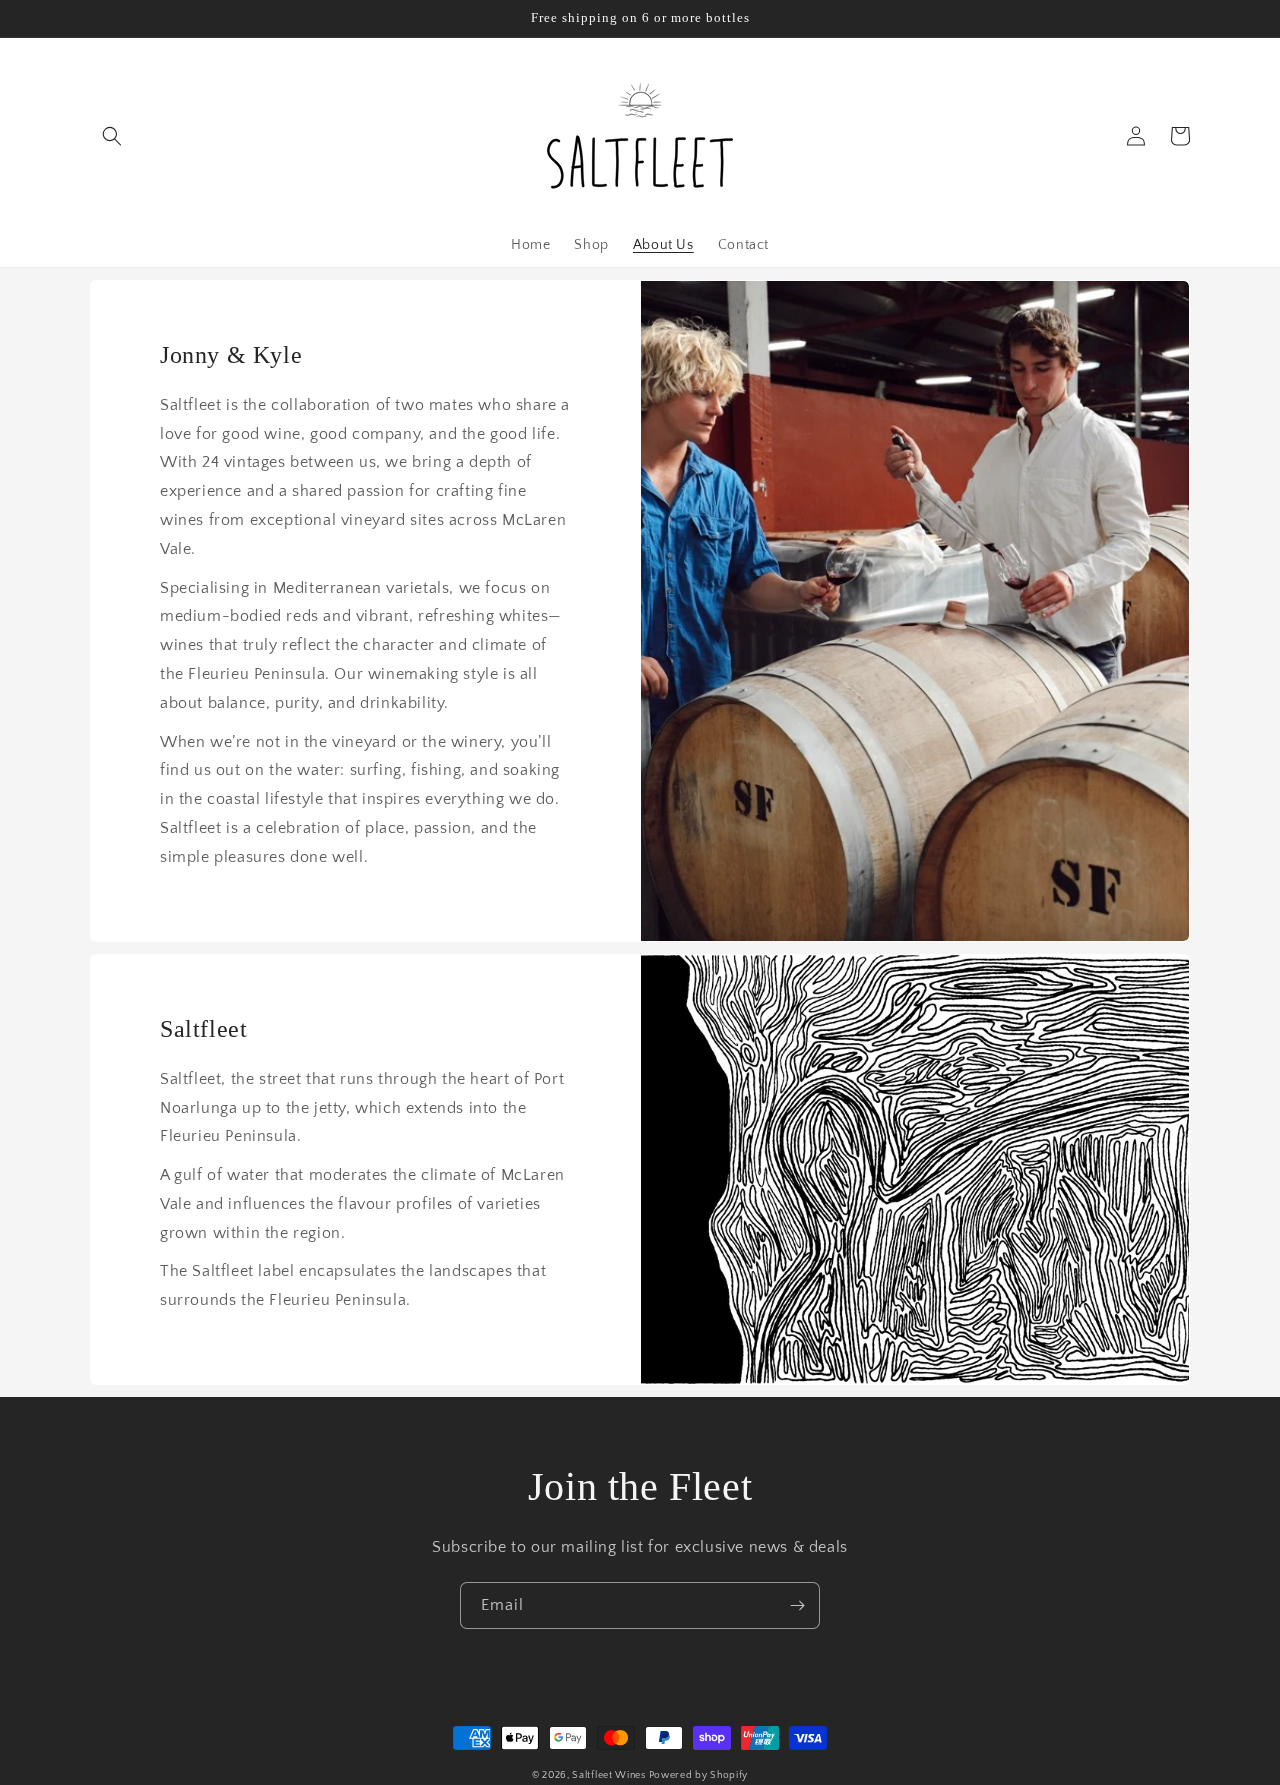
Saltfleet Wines (610, 1775)
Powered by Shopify (699, 1775)
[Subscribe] (797, 1605)
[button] (112, 136)
